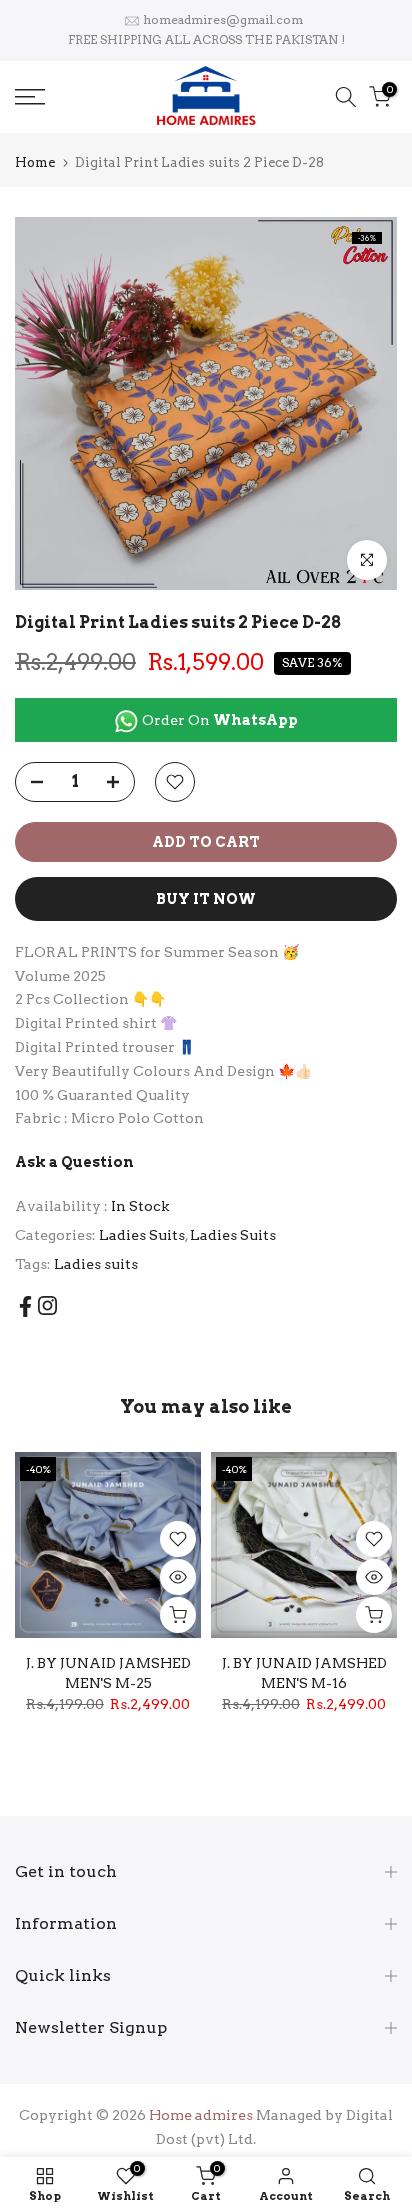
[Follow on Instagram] (47, 1305)
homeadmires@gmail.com (223, 19)
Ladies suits (96, 1264)
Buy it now (206, 899)
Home (35, 162)
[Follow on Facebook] (25, 1306)
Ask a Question (74, 1162)
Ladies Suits (142, 1235)
